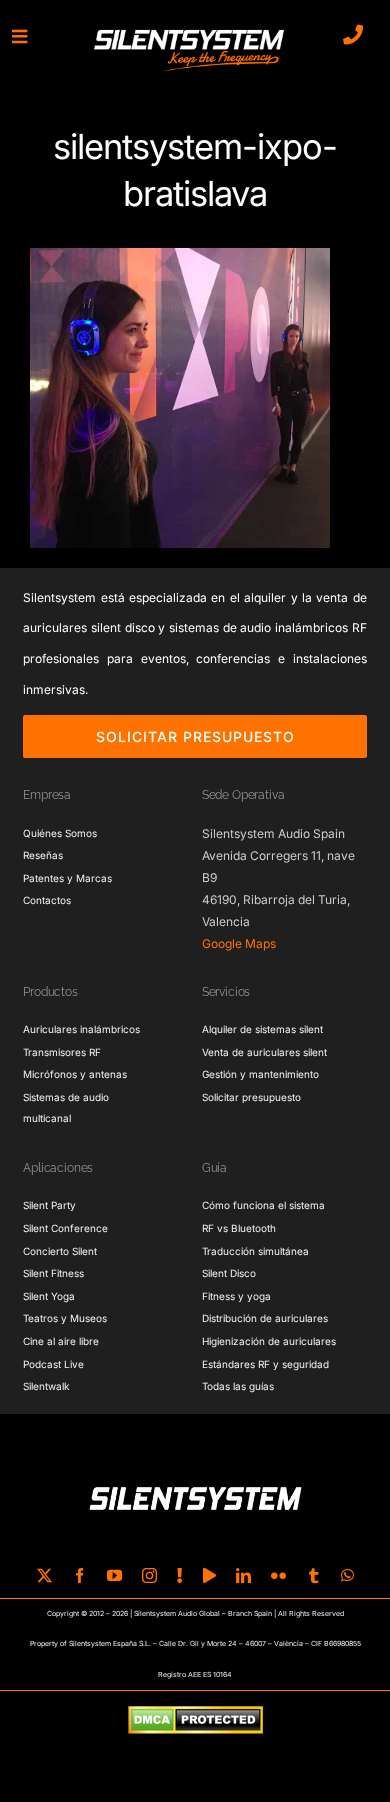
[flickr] (278, 1575)
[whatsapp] (347, 1575)
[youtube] (114, 1575)
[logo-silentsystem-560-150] (189, 33)
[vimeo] (209, 1575)
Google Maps (239, 943)
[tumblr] (313, 1575)
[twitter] (44, 1575)
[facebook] (79, 1575)
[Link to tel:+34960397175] (353, 35)
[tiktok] (180, 1575)
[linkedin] (243, 1575)
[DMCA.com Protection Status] (195, 1721)
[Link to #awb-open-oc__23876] (19, 36)
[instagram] (149, 1575)
